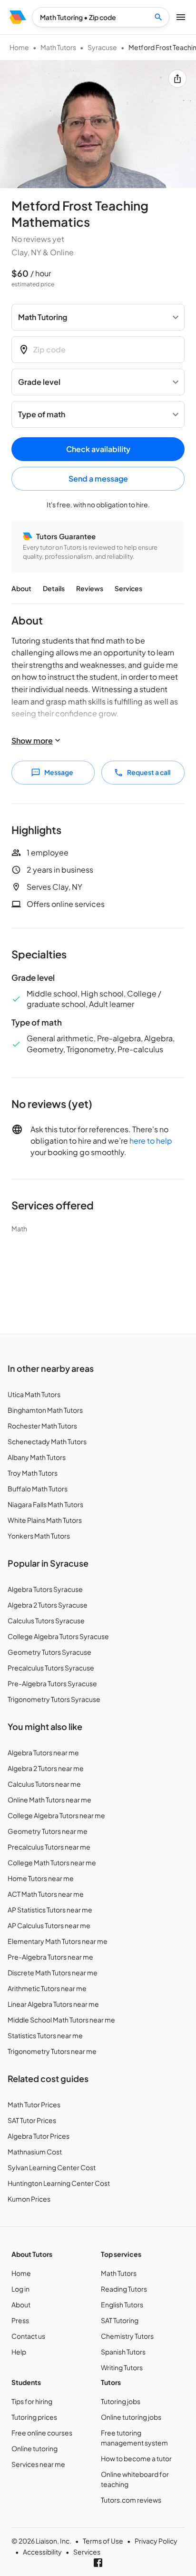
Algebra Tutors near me (43, 1752)
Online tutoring (34, 2448)
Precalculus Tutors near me (49, 1847)
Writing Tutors (122, 2367)
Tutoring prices (34, 2417)
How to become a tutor (136, 2458)
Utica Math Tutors (34, 1394)
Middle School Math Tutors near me (61, 2020)
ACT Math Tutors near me (46, 1894)
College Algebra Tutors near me (56, 1815)
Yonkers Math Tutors (39, 1536)
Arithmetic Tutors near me (47, 1988)
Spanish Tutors (123, 2352)
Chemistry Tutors (127, 2336)
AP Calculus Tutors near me (49, 1925)
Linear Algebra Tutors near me (53, 2004)
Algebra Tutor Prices (39, 2136)
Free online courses (42, 2433)
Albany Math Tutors (37, 1457)
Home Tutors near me (41, 1878)
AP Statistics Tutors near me (50, 1910)
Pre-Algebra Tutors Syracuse (52, 1683)
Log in (20, 2289)
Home (19, 47)
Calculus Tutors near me (44, 1784)
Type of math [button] (42, 414)
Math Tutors (58, 47)
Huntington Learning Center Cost (59, 2183)
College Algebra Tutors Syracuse (58, 1636)
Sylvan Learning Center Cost (52, 2167)
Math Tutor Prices (34, 2104)
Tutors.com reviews (131, 2500)
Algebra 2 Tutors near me (46, 1768)
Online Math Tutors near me (49, 1800)
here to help (151, 1141)
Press (20, 2320)
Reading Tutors (124, 2289)
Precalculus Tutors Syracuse (51, 1668)
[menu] (18, 17)
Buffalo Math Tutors (38, 1489)
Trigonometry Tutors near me (52, 2051)
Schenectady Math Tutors (47, 1441)
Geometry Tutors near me (48, 1831)
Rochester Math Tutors (42, 1426)
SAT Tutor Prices (32, 2120)
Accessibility (42, 2552)
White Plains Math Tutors (45, 1520)
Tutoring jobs (121, 2401)
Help (19, 2352)
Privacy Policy (156, 2541)
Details (54, 588)
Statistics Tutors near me (45, 2035)
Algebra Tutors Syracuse (45, 1589)
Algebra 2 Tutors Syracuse (48, 1605)
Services (128, 588)
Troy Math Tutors (33, 1473)
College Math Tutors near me (52, 1862)
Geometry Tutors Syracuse (49, 1652)
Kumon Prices (29, 2199)
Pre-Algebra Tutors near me (50, 1957)
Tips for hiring (32, 2401)
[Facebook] (98, 2563)
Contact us (28, 2336)
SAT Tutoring (120, 2320)
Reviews (90, 588)
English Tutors (122, 2304)
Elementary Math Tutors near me (58, 1941)
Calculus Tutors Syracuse (46, 1620)
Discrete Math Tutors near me (53, 1972)
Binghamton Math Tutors (45, 1410)
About (21, 588)
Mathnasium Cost (35, 2152)
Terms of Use (103, 2541)
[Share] (177, 79)
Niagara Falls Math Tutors (45, 1504)
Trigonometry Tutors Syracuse (54, 1699)
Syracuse (102, 47)
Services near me (38, 2464)
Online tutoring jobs (131, 2417)
